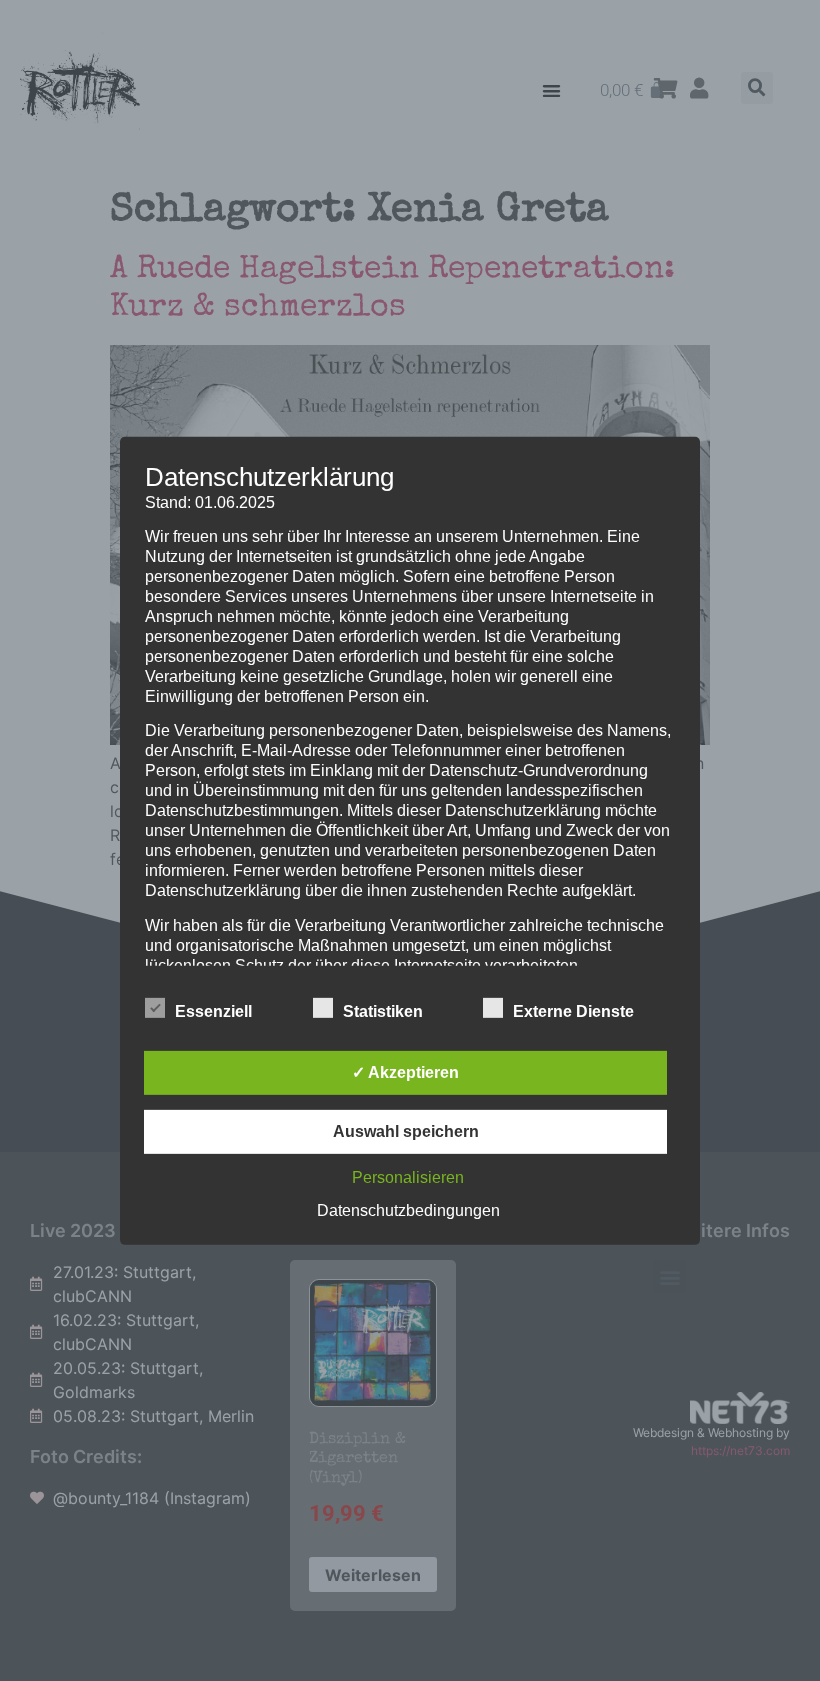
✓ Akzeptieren (405, 1072)
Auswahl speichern (406, 1131)
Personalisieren (408, 1177)
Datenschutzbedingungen (408, 1210)
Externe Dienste (573, 1011)
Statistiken (383, 1011)
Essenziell (213, 1011)
